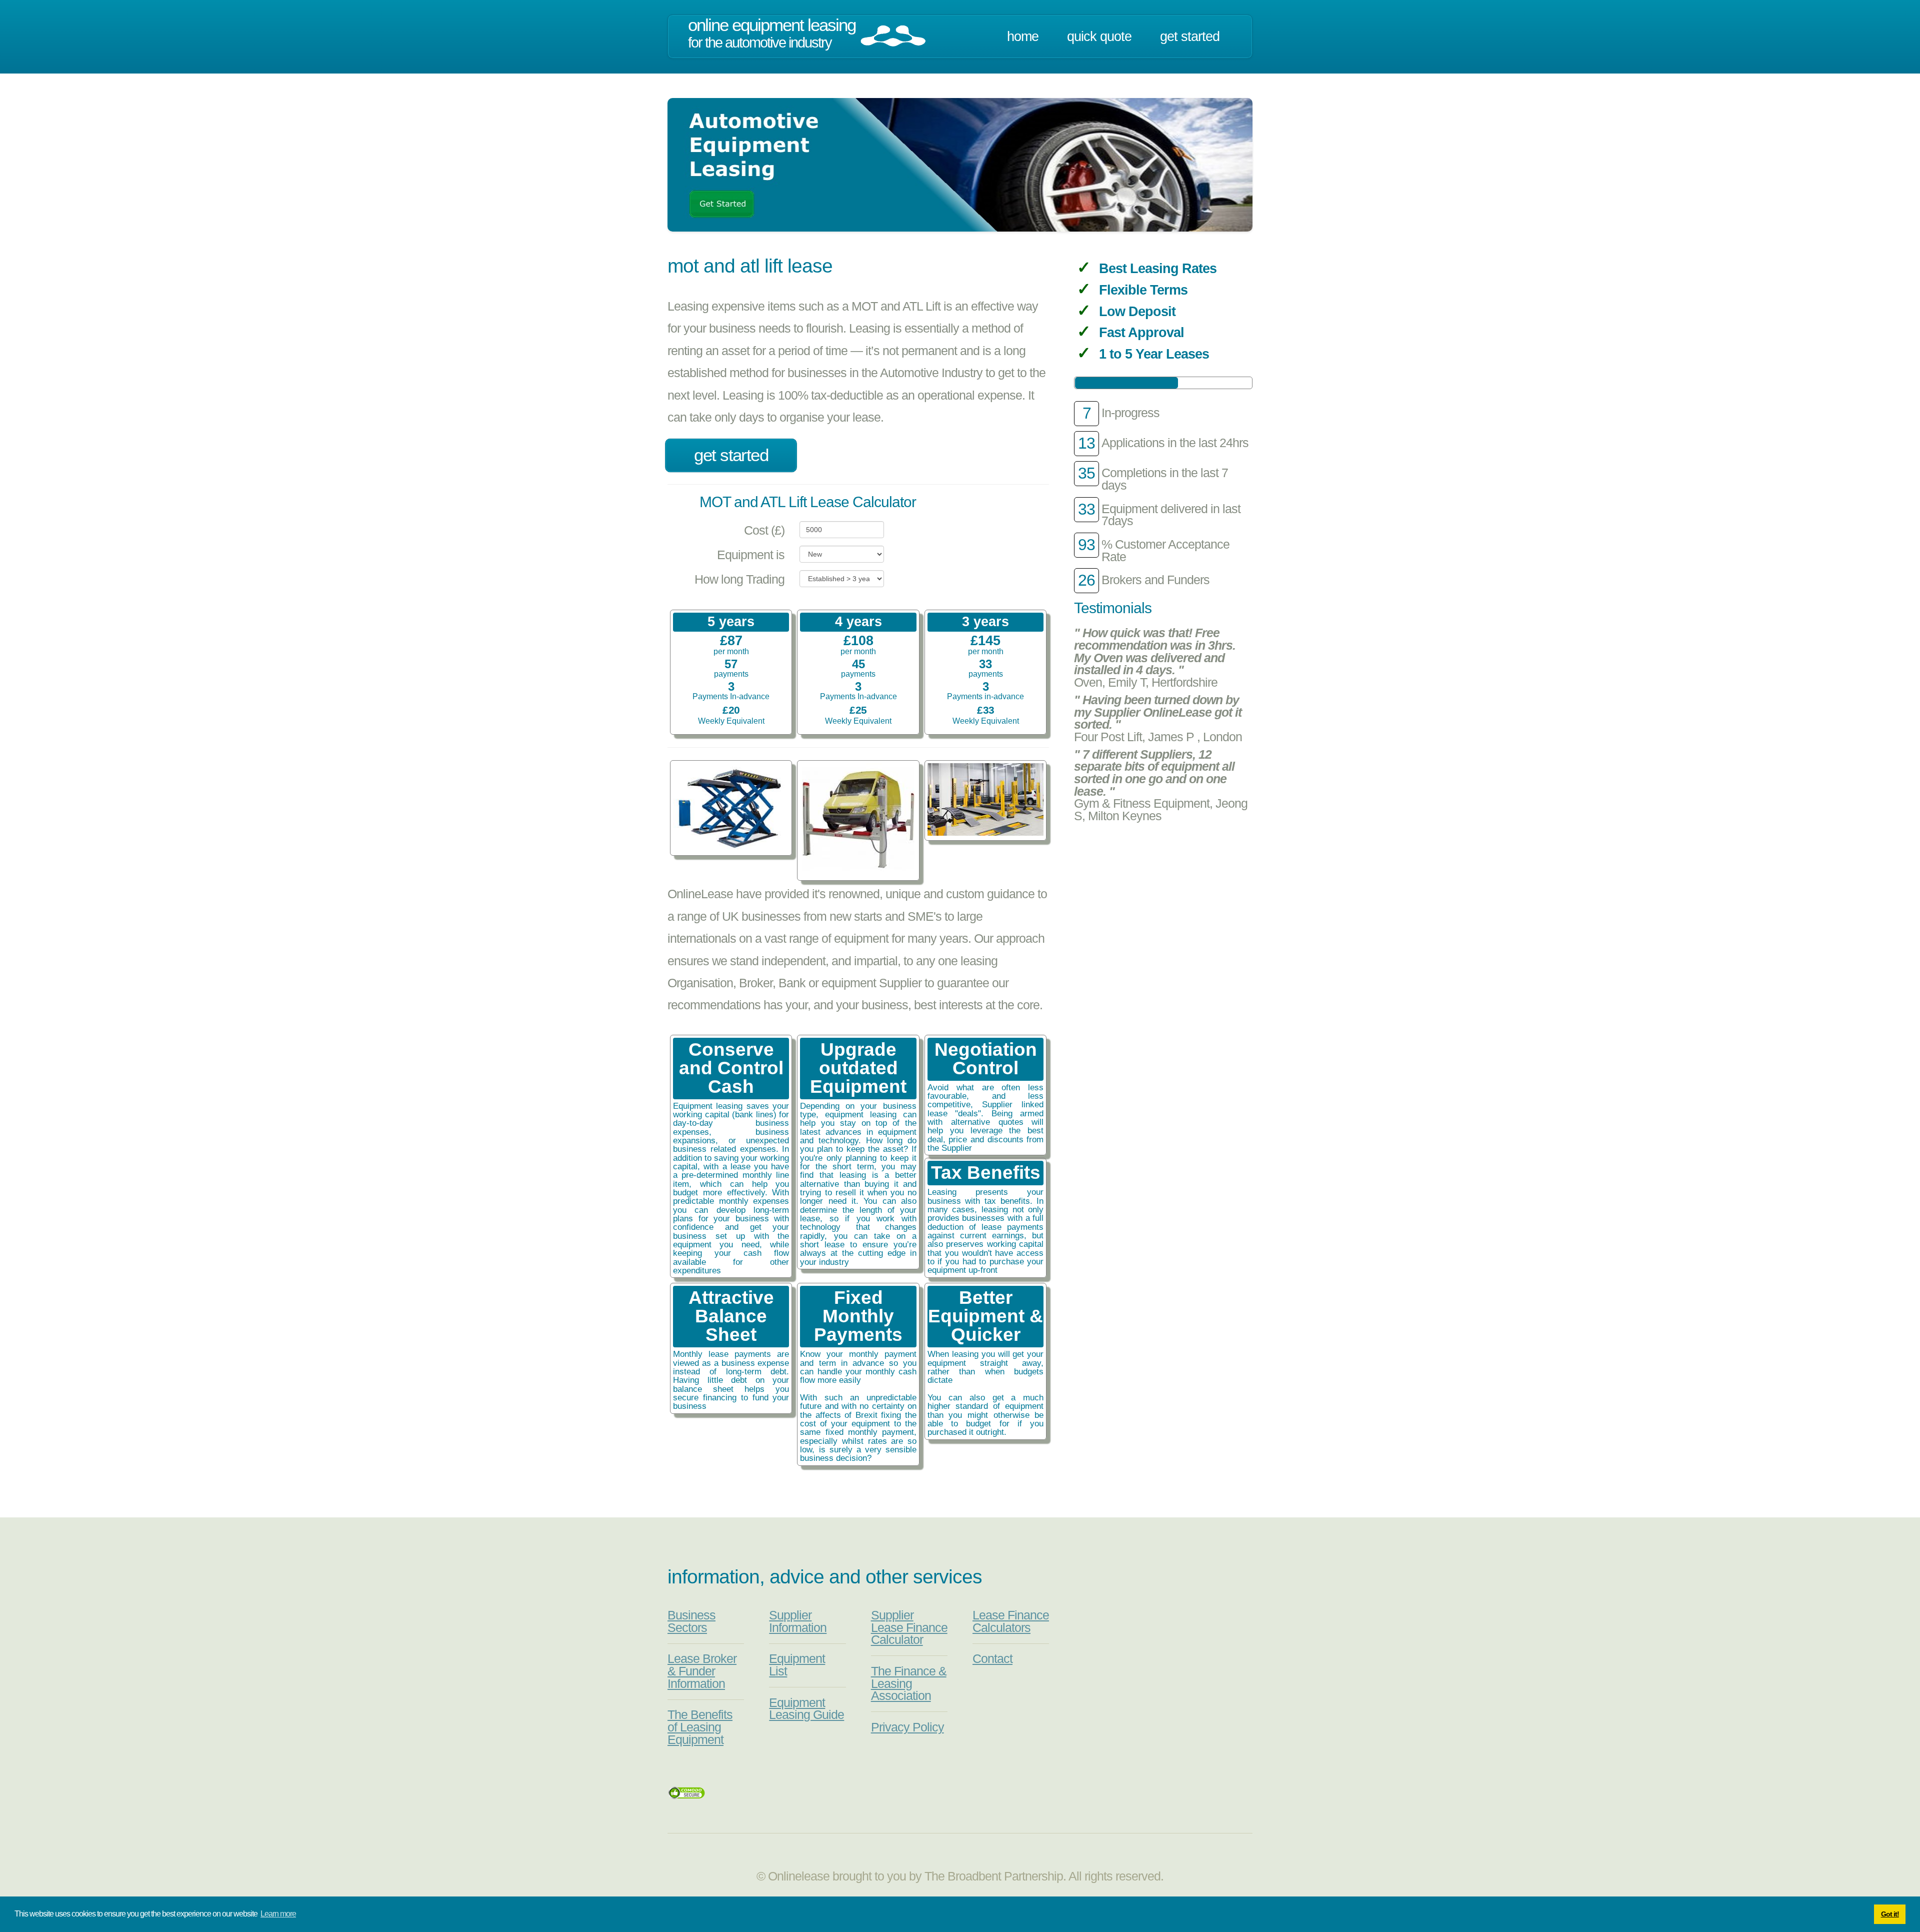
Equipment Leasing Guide (806, 1709)
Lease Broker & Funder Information (702, 1671)
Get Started (1190, 37)
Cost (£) (764, 530)
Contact (992, 1659)
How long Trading (739, 579)
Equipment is (751, 555)
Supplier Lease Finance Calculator (909, 1627)
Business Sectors (691, 1621)
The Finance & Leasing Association (909, 1683)
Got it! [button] (1890, 1914)
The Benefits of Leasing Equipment (700, 1727)
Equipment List (797, 1665)
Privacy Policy (907, 1727)
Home (1023, 37)
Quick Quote (1099, 37)
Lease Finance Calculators (1011, 1621)
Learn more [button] (278, 1914)
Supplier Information (798, 1621)
